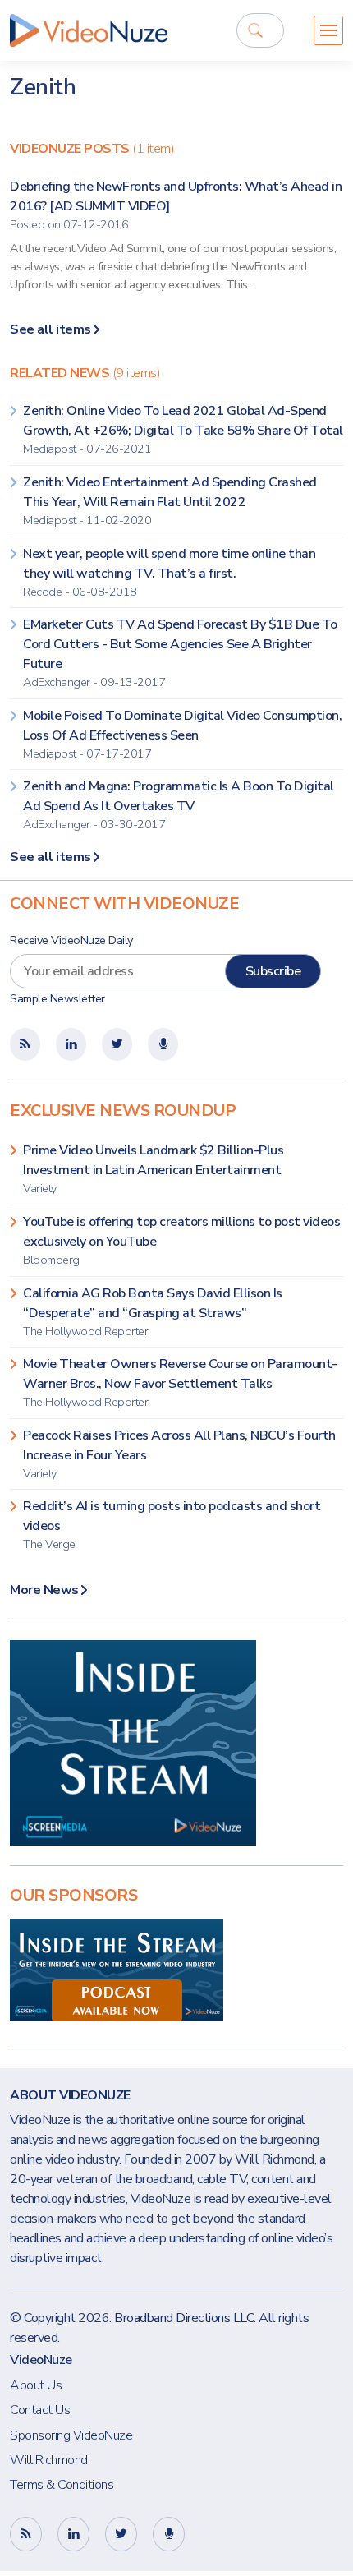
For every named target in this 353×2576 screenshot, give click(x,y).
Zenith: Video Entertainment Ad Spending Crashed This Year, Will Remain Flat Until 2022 (170, 501)
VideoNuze (41, 2360)
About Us (36, 2385)
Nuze (89, 30)
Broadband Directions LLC (184, 2318)
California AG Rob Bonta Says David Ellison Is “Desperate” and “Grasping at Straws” (153, 1312)
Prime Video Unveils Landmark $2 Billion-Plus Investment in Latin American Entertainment (153, 1169)
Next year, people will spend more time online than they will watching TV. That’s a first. (169, 572)
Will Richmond (49, 2460)
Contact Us (40, 2410)
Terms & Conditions (62, 2485)
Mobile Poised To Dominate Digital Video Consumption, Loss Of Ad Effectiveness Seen (182, 734)
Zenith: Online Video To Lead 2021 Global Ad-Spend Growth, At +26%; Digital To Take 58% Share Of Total (183, 429)
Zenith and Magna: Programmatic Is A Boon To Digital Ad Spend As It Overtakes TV (179, 805)
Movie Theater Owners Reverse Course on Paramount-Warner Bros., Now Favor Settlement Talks (180, 1382)
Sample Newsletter (57, 999)
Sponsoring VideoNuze (71, 2435)
